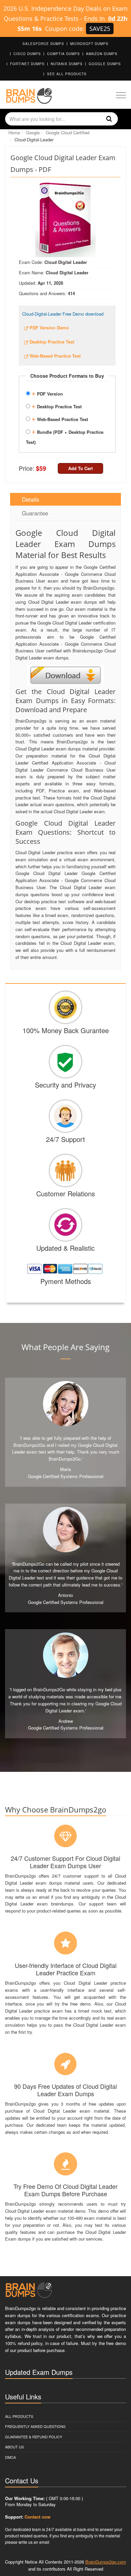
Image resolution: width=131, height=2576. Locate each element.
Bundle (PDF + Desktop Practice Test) (65, 436)
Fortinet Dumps (27, 64)
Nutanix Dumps (67, 64)
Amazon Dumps (102, 54)
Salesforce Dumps (43, 44)
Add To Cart (80, 468)
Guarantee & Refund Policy (34, 2437)
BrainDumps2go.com (106, 2562)
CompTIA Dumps (63, 54)
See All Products (67, 74)
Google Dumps (105, 64)
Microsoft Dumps (89, 44)
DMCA (10, 2457)
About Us (14, 2447)
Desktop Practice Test (57, 406)
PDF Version (47, 393)
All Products (19, 2416)
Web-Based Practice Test (60, 418)
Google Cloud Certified (68, 132)
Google (33, 132)
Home (14, 132)
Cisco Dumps (27, 54)
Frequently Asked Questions (35, 2426)
